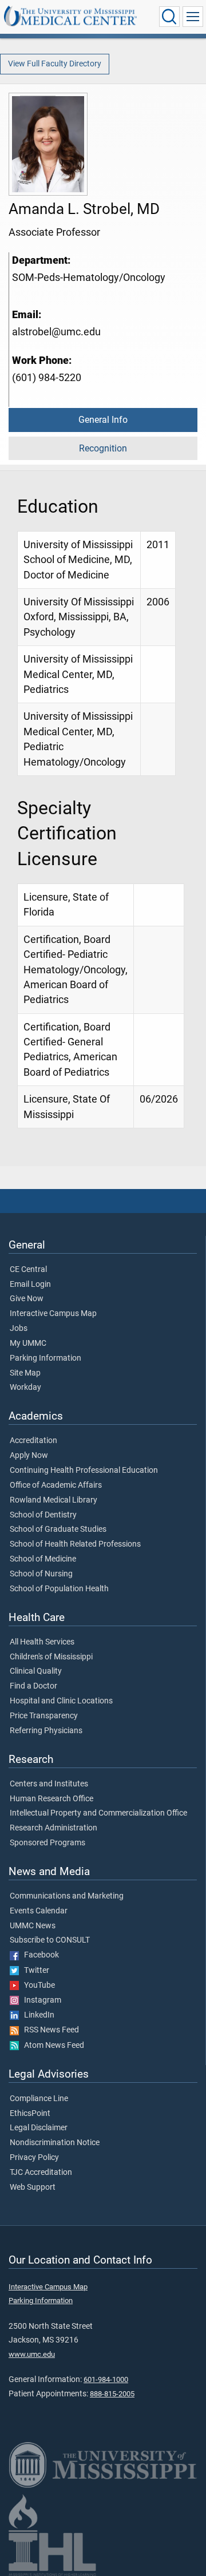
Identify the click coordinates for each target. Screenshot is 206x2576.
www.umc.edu (32, 2354)
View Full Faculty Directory (55, 64)
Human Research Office (51, 1799)
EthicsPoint (30, 2114)
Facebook (39, 1955)
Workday (25, 1388)
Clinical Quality (36, 1671)
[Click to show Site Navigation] (193, 17)
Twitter (34, 1971)
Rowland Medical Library (54, 1500)
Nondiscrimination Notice (55, 2143)
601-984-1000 (106, 2379)
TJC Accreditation (41, 2173)
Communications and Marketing (67, 1896)
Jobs (19, 1329)
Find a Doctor (33, 1686)
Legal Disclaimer (39, 2128)
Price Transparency (44, 1716)
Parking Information (45, 1358)
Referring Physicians (46, 1731)
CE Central (28, 1270)
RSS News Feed (49, 2030)
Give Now (27, 1299)
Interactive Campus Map (53, 1314)
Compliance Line (39, 2099)
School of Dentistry (43, 1515)
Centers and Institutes (49, 1784)
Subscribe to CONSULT (50, 1940)
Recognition (103, 448)
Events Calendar (39, 1911)
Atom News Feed (51, 2046)
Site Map (25, 1373)
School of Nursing (41, 1574)
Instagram (40, 2000)
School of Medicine (43, 1559)
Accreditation (33, 1441)
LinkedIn (37, 2015)
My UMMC (28, 1344)
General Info (103, 420)
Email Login (30, 1285)
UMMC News (33, 1926)
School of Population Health (59, 1589)
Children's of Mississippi (51, 1657)
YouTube (37, 1985)
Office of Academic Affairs (56, 1485)
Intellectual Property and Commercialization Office (98, 1813)
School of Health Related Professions (75, 1544)
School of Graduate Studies (58, 1529)
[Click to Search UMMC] (169, 17)
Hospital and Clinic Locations (61, 1701)
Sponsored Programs (47, 1843)
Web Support (33, 2187)
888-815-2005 (112, 2394)
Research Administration (54, 1828)
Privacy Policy (34, 2158)
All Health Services (42, 1642)
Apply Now (29, 1456)
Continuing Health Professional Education (84, 1471)
